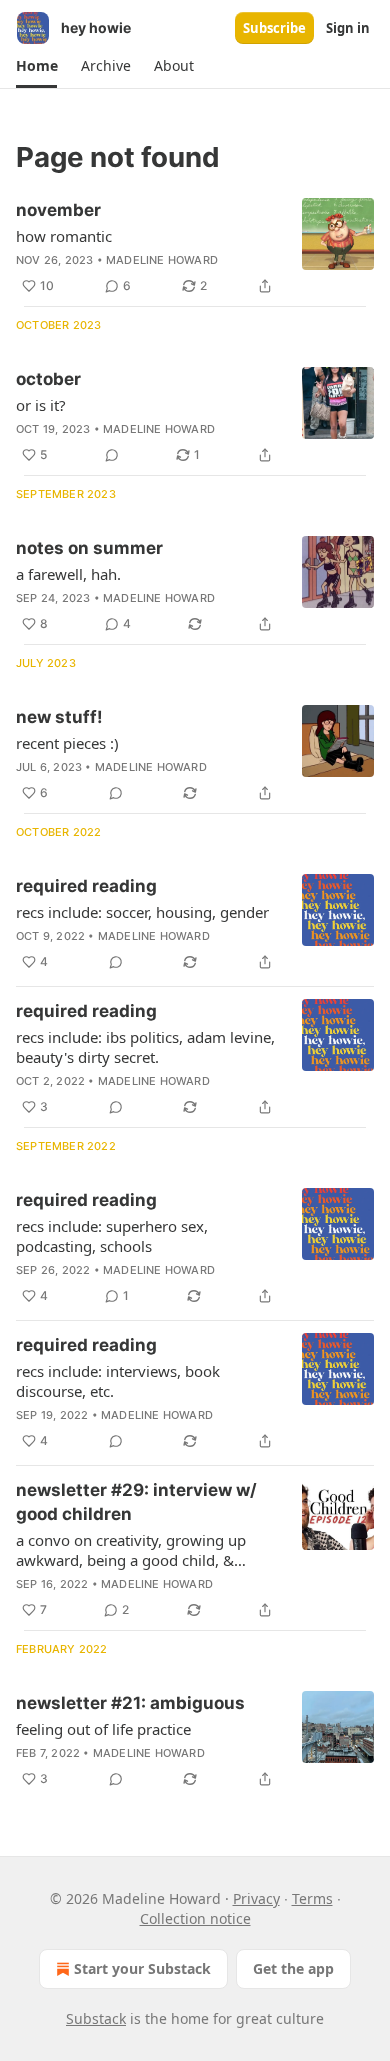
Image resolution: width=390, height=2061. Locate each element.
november (58, 210)
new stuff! (59, 717)
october (48, 379)
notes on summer (89, 548)
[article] (195, 248)
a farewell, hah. (68, 574)
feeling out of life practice (103, 1729)
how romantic (64, 236)
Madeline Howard (162, 260)
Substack (96, 2018)
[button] (36, 66)
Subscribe (274, 28)
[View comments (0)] (112, 455)
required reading (86, 886)
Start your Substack (142, 1968)
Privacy (256, 1898)
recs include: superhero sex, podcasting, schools (112, 1236)
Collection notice (195, 1918)
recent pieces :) (67, 743)
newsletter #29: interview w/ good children (136, 1502)
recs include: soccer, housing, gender (142, 912)
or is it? (41, 405)
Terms (312, 1898)
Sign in (348, 28)
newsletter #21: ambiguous (130, 1703)
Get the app (293, 1968)
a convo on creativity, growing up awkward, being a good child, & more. (131, 1550)
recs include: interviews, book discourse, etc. (118, 1381)
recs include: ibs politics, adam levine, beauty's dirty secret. (145, 1047)
